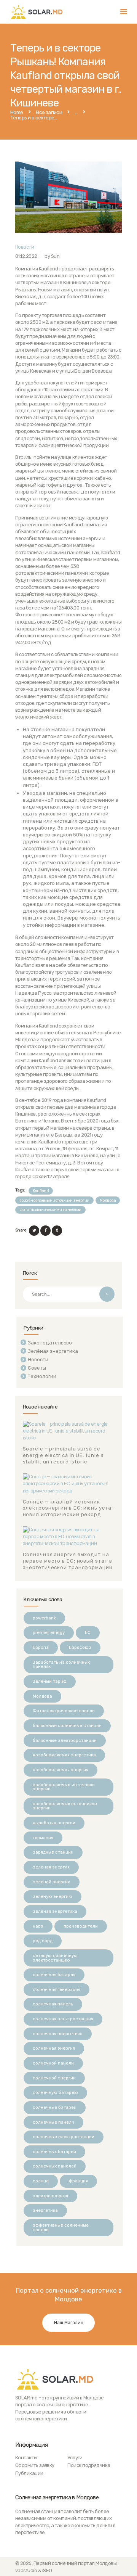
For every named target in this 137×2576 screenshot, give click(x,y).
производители (81, 1926)
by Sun (52, 256)
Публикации (29, 2473)
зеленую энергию (53, 1896)
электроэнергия (50, 2196)
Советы (37, 1368)
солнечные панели (53, 2122)
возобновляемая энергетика (64, 1755)
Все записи (49, 112)
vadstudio (26, 2570)
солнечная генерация (57, 1989)
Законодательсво (50, 1343)
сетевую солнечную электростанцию (55, 1958)
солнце (41, 2181)
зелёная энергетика (55, 1911)
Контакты (26, 2458)
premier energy (49, 1632)
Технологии (42, 1376)
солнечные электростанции (64, 2137)
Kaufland (41, 1191)
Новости (25, 247)
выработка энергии (54, 1823)
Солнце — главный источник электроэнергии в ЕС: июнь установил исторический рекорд (68, 1508)
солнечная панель (53, 2004)
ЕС (88, 1632)
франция (78, 2181)
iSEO (47, 2570)
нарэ (38, 1926)
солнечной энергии (54, 2078)
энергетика (45, 2210)
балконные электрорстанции (65, 1740)
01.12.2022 (26, 256)
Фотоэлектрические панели (64, 1711)
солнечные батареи (55, 2107)
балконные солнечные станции (67, 1725)
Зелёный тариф (50, 1681)
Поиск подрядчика (89, 2465)
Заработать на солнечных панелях (61, 1664)
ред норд (43, 1941)
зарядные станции (53, 1852)
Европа (41, 1647)
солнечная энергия (54, 2048)
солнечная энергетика (58, 2034)
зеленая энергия (51, 1867)
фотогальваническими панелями (50, 1210)
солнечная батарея (54, 1975)
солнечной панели (53, 2063)
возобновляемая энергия (61, 1770)
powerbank (44, 1618)
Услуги (75, 2458)
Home (17, 113)
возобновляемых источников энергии (65, 1806)
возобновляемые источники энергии (54, 1200)
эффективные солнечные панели (61, 2227)
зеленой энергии (52, 1882)
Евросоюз (80, 1647)
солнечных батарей (54, 2151)
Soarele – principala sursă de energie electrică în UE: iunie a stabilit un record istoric (64, 1455)
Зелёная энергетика (53, 1351)
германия (43, 1838)
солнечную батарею (55, 2092)
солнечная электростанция (63, 2019)
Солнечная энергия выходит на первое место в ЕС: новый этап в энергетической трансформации (68, 1561)
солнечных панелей (55, 2166)
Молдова (108, 1200)
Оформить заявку (35, 2465)
